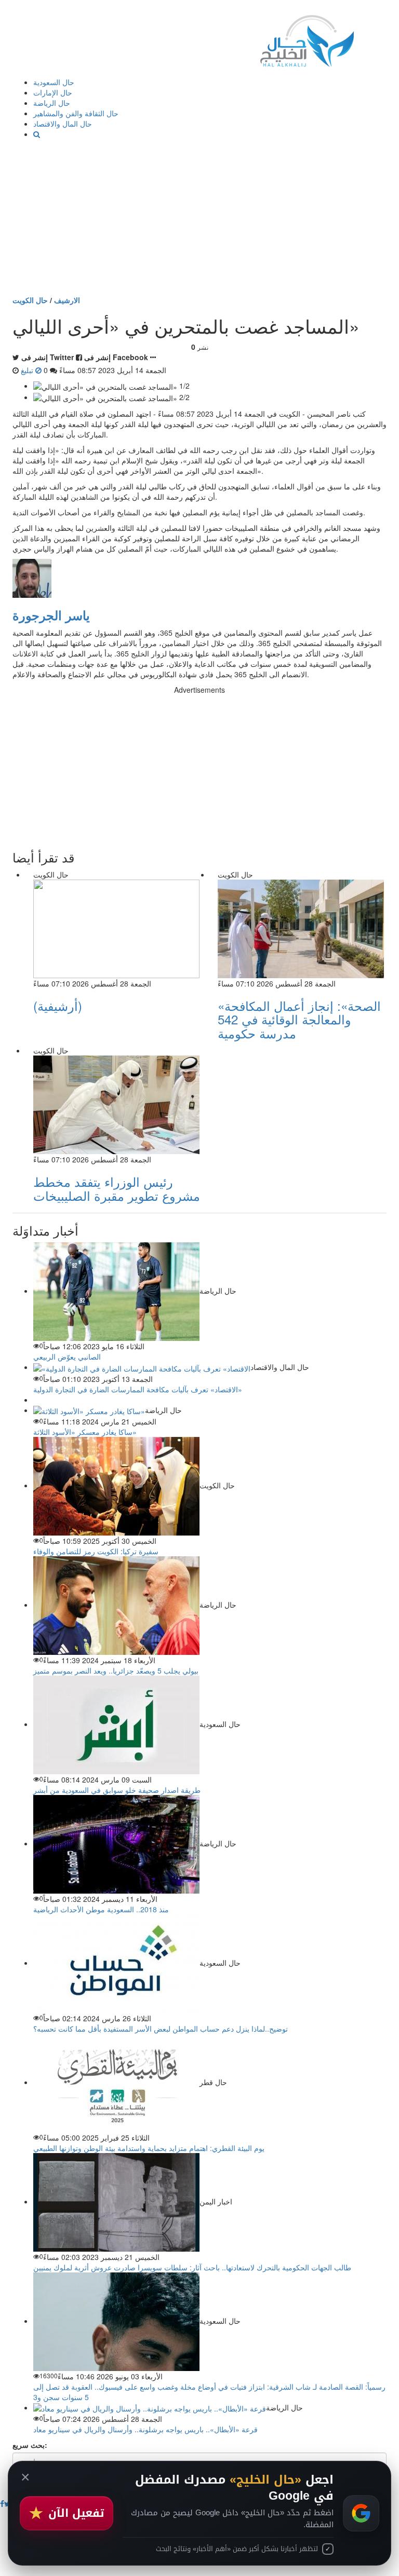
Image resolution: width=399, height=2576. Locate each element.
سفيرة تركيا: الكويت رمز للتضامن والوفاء (96, 1551)
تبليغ (28, 370)
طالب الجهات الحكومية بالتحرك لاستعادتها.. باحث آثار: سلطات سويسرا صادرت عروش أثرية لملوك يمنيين (192, 2267)
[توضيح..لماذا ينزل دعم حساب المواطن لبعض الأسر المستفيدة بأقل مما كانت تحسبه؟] (116, 1963)
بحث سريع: (30, 2445)
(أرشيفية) (58, 1005)
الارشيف (67, 300)
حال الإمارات (53, 92)
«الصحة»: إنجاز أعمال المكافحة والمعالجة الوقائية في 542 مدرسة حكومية (299, 1019)
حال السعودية (54, 82)
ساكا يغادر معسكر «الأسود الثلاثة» (85, 1432)
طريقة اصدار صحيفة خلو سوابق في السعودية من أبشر (117, 1790)
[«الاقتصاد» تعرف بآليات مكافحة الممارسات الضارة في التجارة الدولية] (142, 1367)
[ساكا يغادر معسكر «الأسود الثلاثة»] (89, 1410)
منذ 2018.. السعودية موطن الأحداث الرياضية (101, 1909)
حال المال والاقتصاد (63, 124)
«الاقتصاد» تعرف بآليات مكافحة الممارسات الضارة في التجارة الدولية (138, 1389)
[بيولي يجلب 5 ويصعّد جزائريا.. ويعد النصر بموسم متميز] (116, 1605)
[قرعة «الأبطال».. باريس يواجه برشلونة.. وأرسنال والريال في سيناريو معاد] (150, 2407)
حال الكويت (30, 300)
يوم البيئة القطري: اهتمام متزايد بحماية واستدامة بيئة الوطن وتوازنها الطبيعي (149, 2148)
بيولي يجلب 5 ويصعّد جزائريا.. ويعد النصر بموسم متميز (116, 1670)
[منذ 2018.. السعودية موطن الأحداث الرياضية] (116, 1843)
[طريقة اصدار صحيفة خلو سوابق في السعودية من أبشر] (116, 1724)
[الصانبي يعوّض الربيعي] (116, 1291)
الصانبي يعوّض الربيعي (67, 1356)
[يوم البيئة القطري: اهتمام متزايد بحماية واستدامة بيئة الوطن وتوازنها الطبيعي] (116, 2082)
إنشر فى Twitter (48, 357)
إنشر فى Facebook (116, 357)
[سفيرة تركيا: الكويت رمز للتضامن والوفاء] (116, 1485)
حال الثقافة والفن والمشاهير (76, 113)
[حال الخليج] (307, 39)
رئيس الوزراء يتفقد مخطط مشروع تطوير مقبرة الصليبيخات (117, 1188)
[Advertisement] (199, 217)
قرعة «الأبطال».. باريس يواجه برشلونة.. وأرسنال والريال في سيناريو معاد (145, 2429)
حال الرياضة (52, 103)
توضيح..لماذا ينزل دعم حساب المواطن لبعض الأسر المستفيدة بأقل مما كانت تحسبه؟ (161, 2029)
